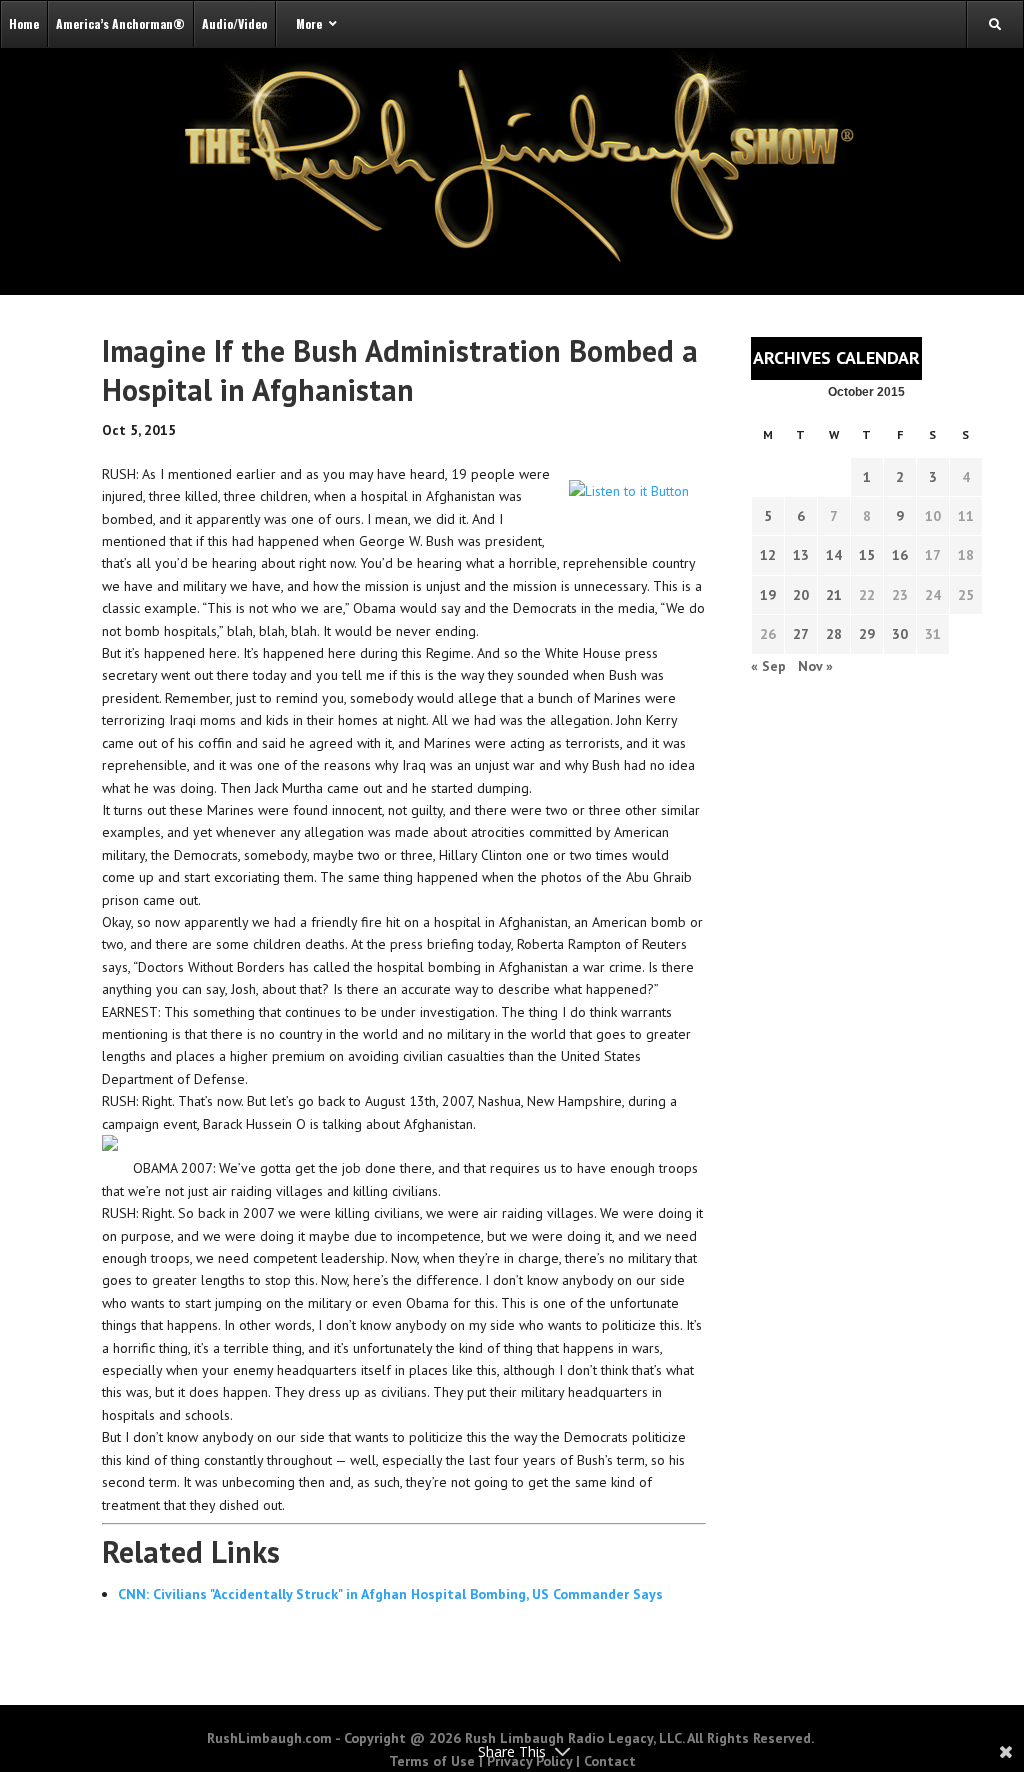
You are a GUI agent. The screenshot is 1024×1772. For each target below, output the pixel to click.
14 (834, 555)
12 (768, 555)
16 (900, 555)
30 (900, 634)
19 (768, 595)
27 (801, 634)
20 (801, 595)
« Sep (768, 666)
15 (867, 555)
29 (867, 634)
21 (834, 595)
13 (801, 555)
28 (834, 634)
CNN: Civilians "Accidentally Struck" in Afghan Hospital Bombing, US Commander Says (390, 1594)
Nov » (815, 666)
